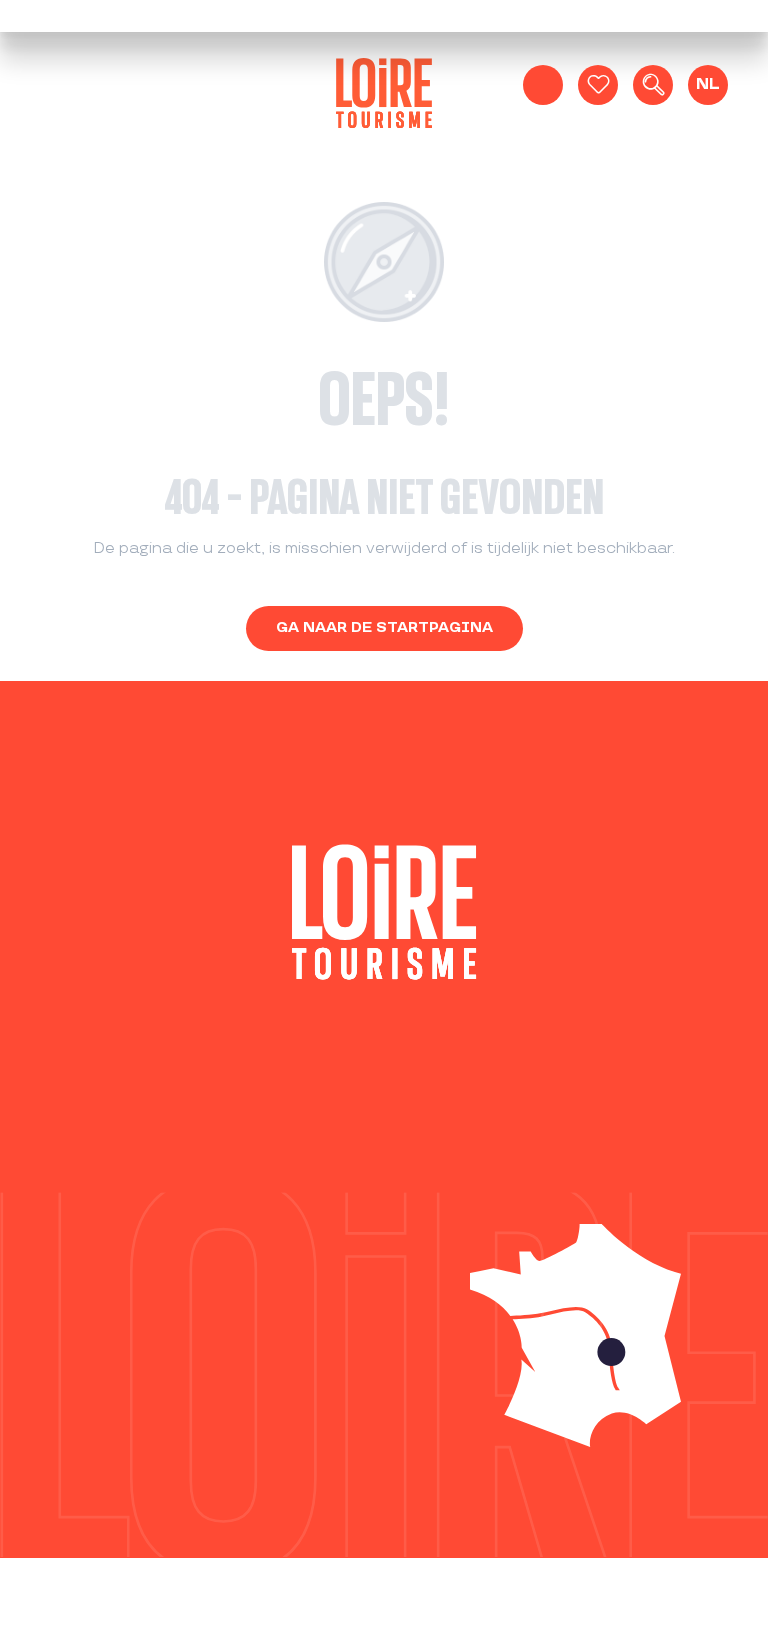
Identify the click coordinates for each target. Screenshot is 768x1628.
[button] (653, 85)
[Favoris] (598, 85)
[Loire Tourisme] (384, 97)
